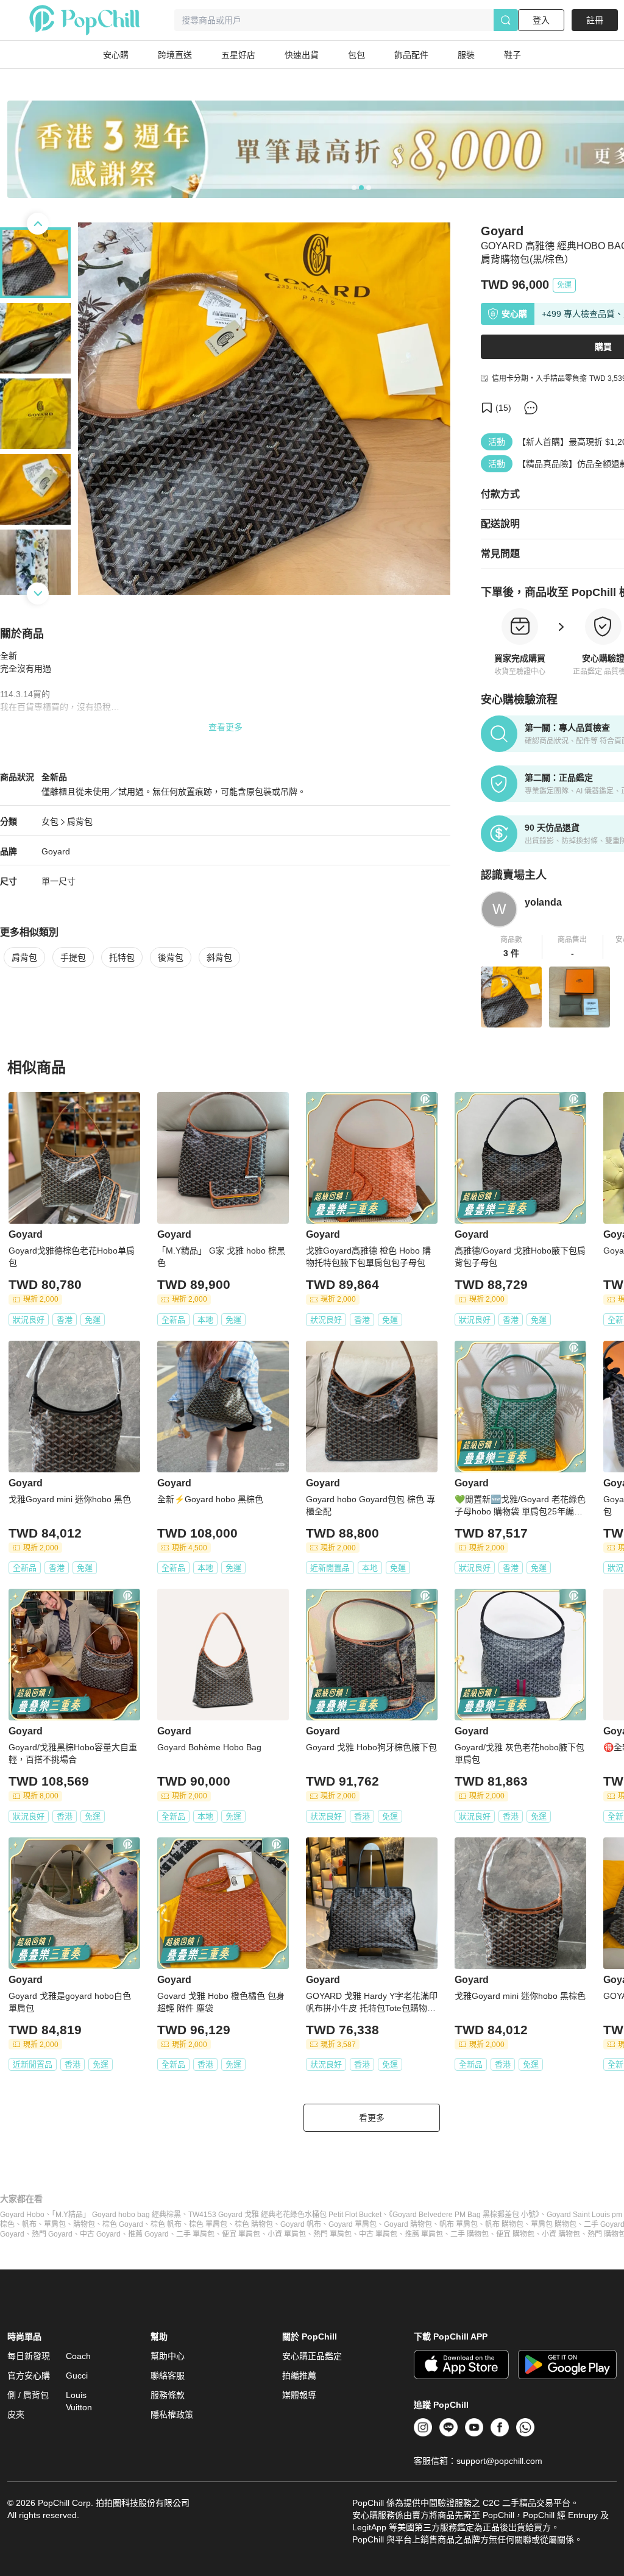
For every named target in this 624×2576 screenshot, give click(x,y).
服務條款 (168, 2395)
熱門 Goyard (52, 2234)
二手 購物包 (470, 2234)
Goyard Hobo (22, 2215)
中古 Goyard (100, 2234)
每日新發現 (29, 2356)
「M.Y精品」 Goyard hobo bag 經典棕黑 (116, 2215)
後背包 (171, 957)
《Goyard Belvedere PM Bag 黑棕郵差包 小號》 (464, 2215)
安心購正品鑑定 (312, 2356)
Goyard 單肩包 (353, 2224)
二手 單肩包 (195, 2234)
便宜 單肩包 (241, 2234)
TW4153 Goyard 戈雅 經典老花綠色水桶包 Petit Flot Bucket (285, 2215)
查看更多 (225, 727)
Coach (78, 2356)
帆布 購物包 (504, 2224)
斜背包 (219, 957)
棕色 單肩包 (208, 2224)
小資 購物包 (561, 2234)
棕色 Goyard (123, 2224)
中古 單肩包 (378, 2234)
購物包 (84, 2224)
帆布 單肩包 (459, 2224)
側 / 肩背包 (28, 2395)
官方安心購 (29, 2376)
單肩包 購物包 (554, 2224)
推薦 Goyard (148, 2234)
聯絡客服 (168, 2376)
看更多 (372, 2118)
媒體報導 (299, 2395)
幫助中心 (168, 2356)
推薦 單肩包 (424, 2234)
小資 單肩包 (287, 2234)
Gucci (77, 2376)
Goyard (56, 851)
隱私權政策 (172, 2415)
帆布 (29, 2224)
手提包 (73, 957)
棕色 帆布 (166, 2224)
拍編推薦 (299, 2376)
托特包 (122, 957)
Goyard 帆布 (301, 2224)
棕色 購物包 (254, 2224)
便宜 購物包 (515, 2234)
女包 (50, 821)
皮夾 (16, 2415)
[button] (512, 947)
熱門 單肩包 (332, 2234)
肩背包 (80, 821)
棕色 (7, 2224)
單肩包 (55, 2224)
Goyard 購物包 (408, 2224)
